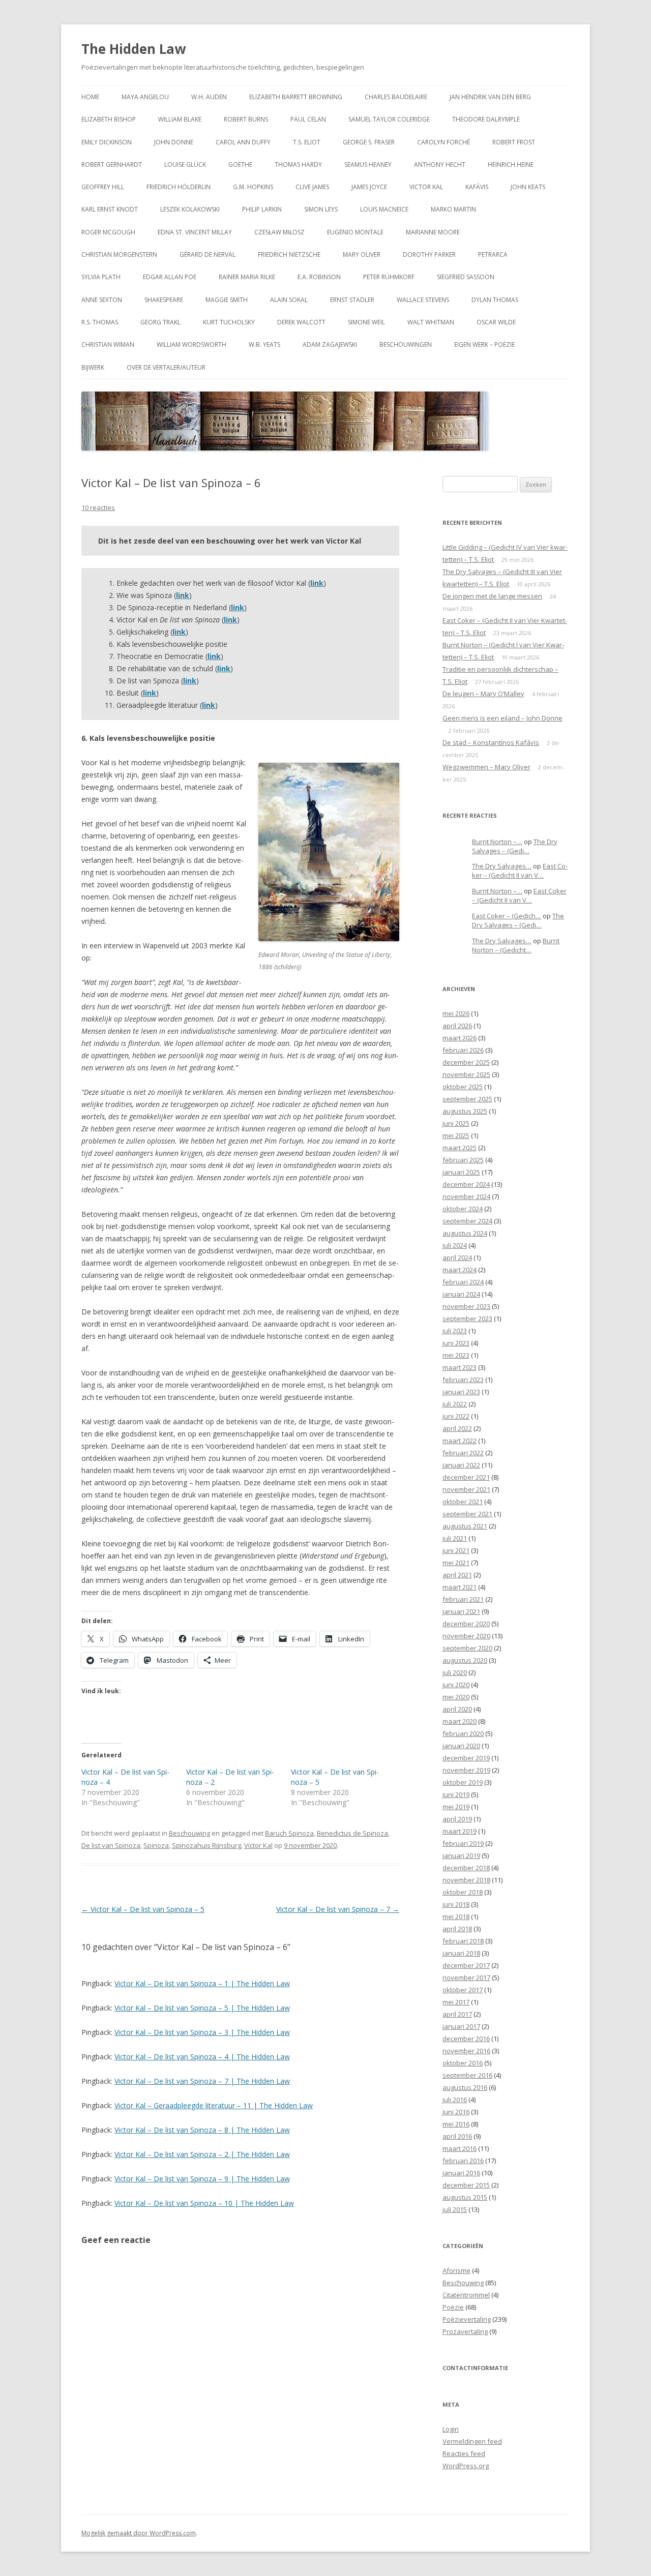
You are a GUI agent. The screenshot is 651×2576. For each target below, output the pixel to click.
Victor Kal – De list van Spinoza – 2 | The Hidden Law (202, 2154)
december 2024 (466, 1184)
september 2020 (467, 1648)
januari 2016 (461, 2173)
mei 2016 (456, 2124)
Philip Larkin (262, 209)
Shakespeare (164, 300)
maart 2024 (460, 1270)
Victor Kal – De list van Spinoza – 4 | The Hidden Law (202, 2057)
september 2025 (467, 1099)
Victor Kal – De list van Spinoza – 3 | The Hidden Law (202, 2032)
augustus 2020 (465, 1660)
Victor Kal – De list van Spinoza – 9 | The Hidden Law (202, 2179)
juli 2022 (455, 1404)
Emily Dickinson (107, 142)
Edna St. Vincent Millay (195, 232)
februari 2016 (463, 2161)
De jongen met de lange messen (492, 596)
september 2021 (467, 1514)
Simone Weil (366, 322)
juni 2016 (456, 2112)
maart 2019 (460, 1831)
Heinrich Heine (511, 164)
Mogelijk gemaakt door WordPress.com (139, 2533)
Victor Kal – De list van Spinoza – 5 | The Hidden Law (202, 2008)
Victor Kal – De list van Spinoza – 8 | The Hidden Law (202, 2130)
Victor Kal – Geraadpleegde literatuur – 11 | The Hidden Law (214, 2105)
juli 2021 (455, 1538)
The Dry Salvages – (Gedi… (515, 846)
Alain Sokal (289, 300)
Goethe (240, 164)
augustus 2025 (465, 1111)
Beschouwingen (406, 345)
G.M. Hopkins (253, 187)
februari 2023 (463, 1380)
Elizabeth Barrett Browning (296, 97)
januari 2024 (461, 1294)
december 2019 (466, 1758)
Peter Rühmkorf (389, 277)
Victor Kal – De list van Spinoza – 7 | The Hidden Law (202, 2081)
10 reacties (98, 507)
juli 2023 (455, 1331)
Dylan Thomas (495, 300)
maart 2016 (460, 2148)
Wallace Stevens (423, 300)
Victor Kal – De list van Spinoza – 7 (338, 1909)
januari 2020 (461, 1746)
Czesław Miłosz (279, 232)
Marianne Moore (433, 232)
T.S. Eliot (307, 142)
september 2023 (467, 1319)
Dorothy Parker (429, 254)
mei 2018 (456, 1916)
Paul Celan (308, 119)
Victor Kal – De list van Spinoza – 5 (143, 1909)
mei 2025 (456, 1135)
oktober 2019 (463, 1782)
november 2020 (466, 1636)
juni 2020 (456, 1685)
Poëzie (453, 2307)
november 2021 (466, 1489)
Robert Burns (246, 119)
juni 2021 (456, 1550)
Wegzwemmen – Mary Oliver (486, 767)
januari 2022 (461, 1465)
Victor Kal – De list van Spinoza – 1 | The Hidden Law (202, 1983)
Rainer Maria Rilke (247, 277)
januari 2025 (461, 1172)
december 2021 (466, 1477)
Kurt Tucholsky (229, 322)
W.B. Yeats (264, 345)
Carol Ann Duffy (243, 142)
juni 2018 (456, 1904)
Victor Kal (426, 187)
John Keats (528, 187)
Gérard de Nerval (208, 254)
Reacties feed (464, 2453)
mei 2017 (456, 2002)
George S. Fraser (369, 142)
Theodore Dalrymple (486, 119)
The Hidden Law (134, 49)
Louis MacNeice (384, 209)
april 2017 (457, 2014)
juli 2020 (455, 1672)
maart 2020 (460, 1721)
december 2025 (466, 1062)
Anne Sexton (102, 300)
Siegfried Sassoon (466, 277)
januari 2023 (461, 1392)
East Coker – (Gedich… (507, 916)
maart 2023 (460, 1367)
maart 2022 (460, 1441)
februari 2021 (463, 1599)
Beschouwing (189, 1833)
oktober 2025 (463, 1087)
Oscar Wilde (496, 322)
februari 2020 (463, 1733)
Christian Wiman (108, 345)
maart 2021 (460, 1587)
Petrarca (493, 254)
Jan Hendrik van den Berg (490, 97)
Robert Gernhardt (112, 164)
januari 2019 (461, 1855)
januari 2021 (461, 1611)
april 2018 (457, 1929)
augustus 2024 (465, 1233)
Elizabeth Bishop (109, 119)
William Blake (180, 119)
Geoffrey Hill (103, 187)
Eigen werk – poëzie (484, 345)
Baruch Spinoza (289, 1833)
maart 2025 (460, 1148)
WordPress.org (466, 2466)
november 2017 (466, 1978)
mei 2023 (456, 1355)
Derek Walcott (301, 322)
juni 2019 (456, 1794)
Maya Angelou (145, 97)
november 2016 (466, 2051)
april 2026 (457, 1026)
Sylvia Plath (101, 277)
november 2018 (466, 1880)
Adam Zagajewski (330, 345)
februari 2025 (463, 1160)
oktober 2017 (463, 1990)
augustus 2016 (465, 2087)
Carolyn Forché (443, 142)
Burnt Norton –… (497, 842)
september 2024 (467, 1221)
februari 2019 (463, 1843)
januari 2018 (461, 1953)
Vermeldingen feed (472, 2441)
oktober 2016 (463, 2063)
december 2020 (466, 1624)
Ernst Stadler (352, 300)
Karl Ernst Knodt (110, 209)
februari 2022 (463, 1453)
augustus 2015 (465, 2197)
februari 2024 (463, 1282)
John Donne (174, 142)
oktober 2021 (463, 1502)
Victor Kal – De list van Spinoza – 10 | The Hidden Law (204, 2203)
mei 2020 (456, 1697)
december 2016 (466, 2039)
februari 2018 (463, 1941)
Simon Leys (321, 209)
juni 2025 (456, 1123)
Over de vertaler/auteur (166, 367)
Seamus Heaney (368, 164)
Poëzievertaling (467, 2319)
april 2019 (457, 1819)
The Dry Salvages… (502, 866)
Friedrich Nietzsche (289, 254)
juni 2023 (456, 1343)
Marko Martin (453, 209)
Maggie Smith (227, 300)
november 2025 (466, 1074)
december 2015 (466, 2185)
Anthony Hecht (440, 164)
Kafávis (477, 187)
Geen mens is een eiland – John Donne (502, 718)
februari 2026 (463, 1050)
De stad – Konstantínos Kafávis (491, 742)
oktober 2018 (463, 1892)
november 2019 (466, 1770)
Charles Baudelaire (396, 97)
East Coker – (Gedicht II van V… (520, 871)
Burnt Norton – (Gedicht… (516, 946)
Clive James (312, 187)
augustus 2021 (465, 1526)
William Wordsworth (191, 345)
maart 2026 (460, 1038)
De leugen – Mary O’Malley (483, 694)
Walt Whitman (431, 322)
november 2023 (466, 1306)
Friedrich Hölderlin (179, 187)
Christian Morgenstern (119, 254)
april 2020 (457, 1709)
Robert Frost (514, 142)
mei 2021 (456, 1563)
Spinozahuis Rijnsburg (206, 1845)
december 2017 (466, 1965)
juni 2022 (456, 1416)
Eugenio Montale (355, 232)
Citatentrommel (466, 2295)
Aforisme (456, 2270)
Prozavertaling (465, 2331)
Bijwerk (93, 367)
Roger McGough (108, 232)
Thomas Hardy (298, 164)
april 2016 (457, 2136)
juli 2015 (455, 2209)
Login (451, 2429)
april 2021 (457, 1575)
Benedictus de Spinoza (352, 1833)
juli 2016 (455, 2100)
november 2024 (466, 1196)
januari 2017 (461, 2026)
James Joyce (369, 187)
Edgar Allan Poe (170, 277)
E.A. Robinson (319, 277)
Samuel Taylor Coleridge (389, 119)
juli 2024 (455, 1245)
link (224, 668)
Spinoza (156, 1845)
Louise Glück (185, 164)
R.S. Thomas (100, 322)
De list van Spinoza (111, 1845)
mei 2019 (456, 1807)
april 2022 (457, 1428)
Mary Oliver (362, 254)
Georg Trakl (160, 322)
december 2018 (466, 1868)
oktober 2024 (463, 1209)
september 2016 (467, 2075)
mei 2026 (456, 1013)
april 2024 (457, 1257)
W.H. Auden (209, 97)
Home (90, 97)
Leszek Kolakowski (190, 209)
